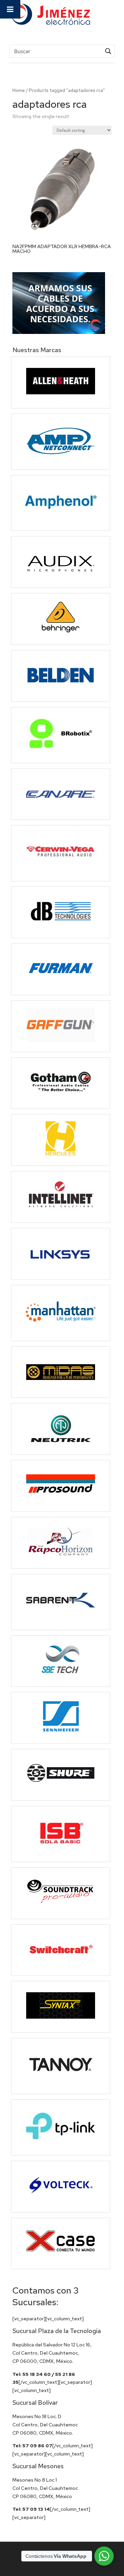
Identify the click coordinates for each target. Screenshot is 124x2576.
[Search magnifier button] (108, 51)
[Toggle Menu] (10, 9)
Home (19, 90)
